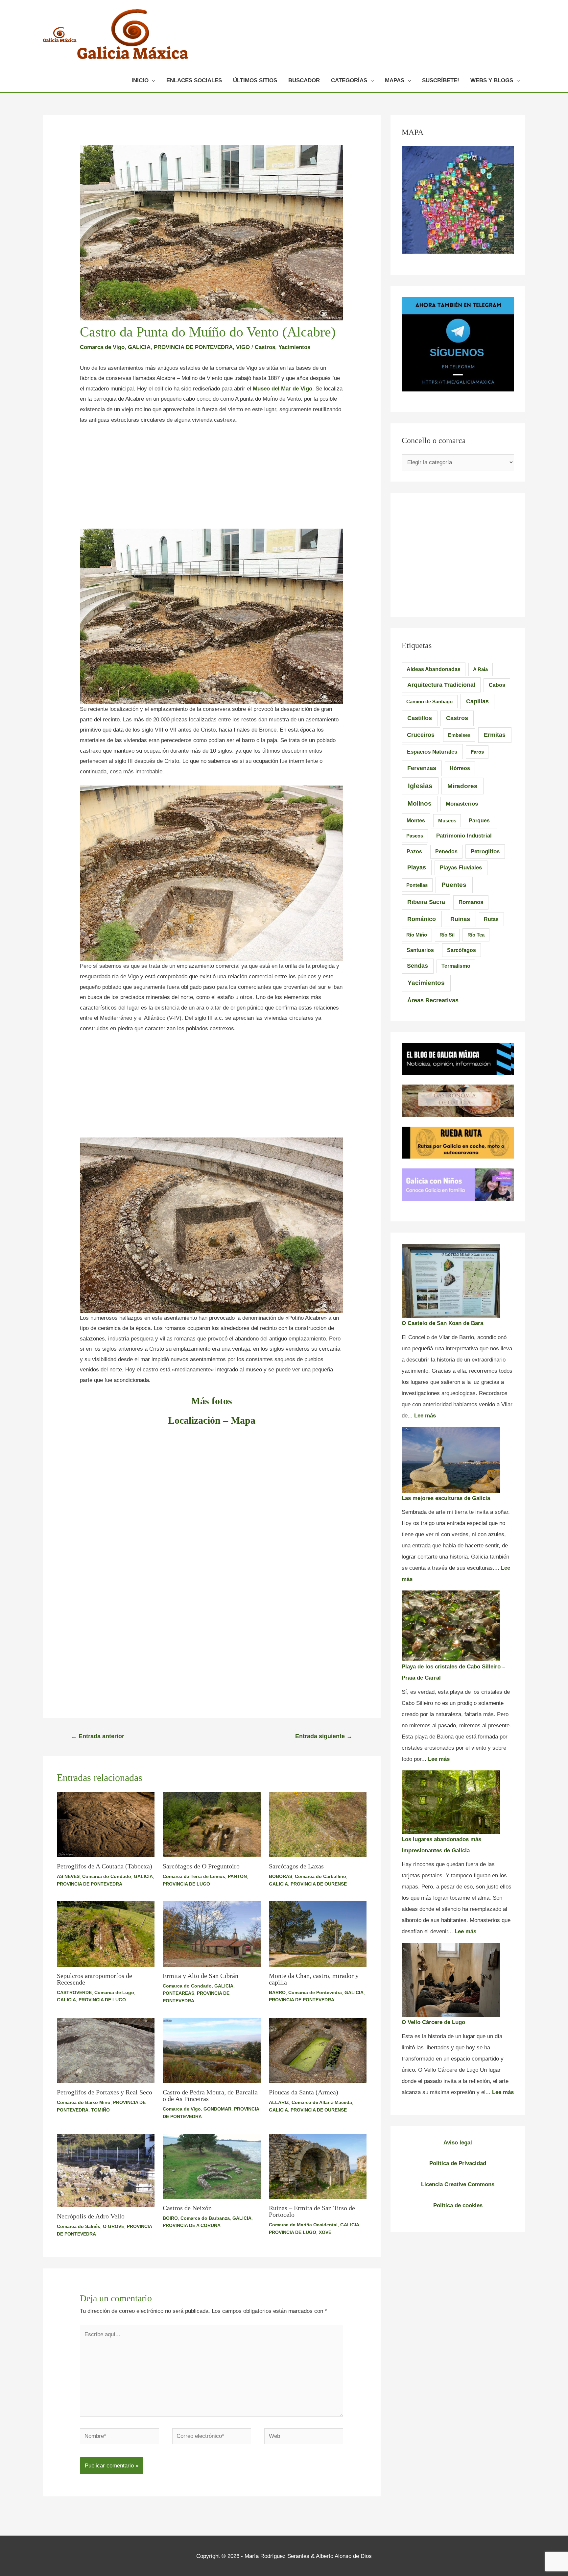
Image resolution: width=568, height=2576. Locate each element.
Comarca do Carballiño (320, 1876)
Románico (422, 919)
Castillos (420, 718)
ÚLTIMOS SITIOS (255, 80)
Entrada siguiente (324, 1736)
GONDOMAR (217, 2109)
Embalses (459, 735)
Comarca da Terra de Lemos (194, 1876)
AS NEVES (68, 1876)
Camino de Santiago (429, 701)
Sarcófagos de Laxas (296, 1866)
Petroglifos (485, 851)
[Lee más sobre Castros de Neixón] (212, 2166)
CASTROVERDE (74, 1992)
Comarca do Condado (107, 1876)
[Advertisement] (212, 480)
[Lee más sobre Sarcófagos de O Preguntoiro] (212, 1825)
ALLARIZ (279, 2102)
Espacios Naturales (432, 752)
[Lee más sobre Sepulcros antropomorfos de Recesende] (106, 1934)
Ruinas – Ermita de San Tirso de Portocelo (312, 2211)
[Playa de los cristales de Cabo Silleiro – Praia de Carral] (451, 1626)
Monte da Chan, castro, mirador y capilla (314, 1979)
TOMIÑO (100, 2110)
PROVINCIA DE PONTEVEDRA (193, 347)
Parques (479, 821)
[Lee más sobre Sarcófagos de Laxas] (318, 1825)
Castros (265, 347)
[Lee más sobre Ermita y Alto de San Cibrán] (212, 1934)
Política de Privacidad (458, 2163)
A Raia (480, 669)
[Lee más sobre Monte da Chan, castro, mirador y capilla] (318, 1934)
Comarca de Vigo (102, 347)
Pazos (414, 851)
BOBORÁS (281, 1876)
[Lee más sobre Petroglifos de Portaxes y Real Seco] (106, 2051)
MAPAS (395, 80)
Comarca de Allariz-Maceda (322, 2102)
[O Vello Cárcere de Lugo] (451, 1980)
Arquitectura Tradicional (441, 685)
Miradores (462, 786)
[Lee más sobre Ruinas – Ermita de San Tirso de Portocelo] (318, 2166)
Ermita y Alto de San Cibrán (201, 1976)
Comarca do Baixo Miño (84, 2102)
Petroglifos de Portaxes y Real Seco (105, 2092)
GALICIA (139, 347)
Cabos (497, 685)
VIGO (243, 347)
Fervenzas (422, 768)
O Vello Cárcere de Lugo (433, 2022)
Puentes (454, 885)
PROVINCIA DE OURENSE (319, 1884)
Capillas (477, 701)
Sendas (417, 966)
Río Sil (447, 935)
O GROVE (114, 2226)
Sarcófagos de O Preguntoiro (201, 1866)
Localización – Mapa (212, 1420)
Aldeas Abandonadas (434, 669)
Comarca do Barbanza (205, 2218)
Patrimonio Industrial (464, 836)
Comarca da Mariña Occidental (303, 2225)
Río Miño (417, 935)
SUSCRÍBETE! (441, 80)
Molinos (420, 803)
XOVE (325, 2232)
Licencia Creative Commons (458, 2184)
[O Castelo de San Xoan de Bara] (451, 1281)
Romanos (471, 902)
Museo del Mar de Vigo (283, 389)
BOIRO (170, 2218)
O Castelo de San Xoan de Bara (442, 1323)
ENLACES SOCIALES (194, 80)
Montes (416, 820)
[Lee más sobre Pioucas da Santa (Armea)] (318, 2051)
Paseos (415, 836)
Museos (447, 821)
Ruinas (460, 919)
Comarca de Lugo (114, 1992)
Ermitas (495, 735)
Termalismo (456, 966)
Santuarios (420, 950)
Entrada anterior (98, 1736)
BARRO (277, 1992)
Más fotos (212, 1401)
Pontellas (417, 885)
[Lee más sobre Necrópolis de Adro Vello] (106, 2170)
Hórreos (460, 768)
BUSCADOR (304, 80)
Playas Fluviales (461, 868)
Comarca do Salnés (79, 2226)
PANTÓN (237, 1876)
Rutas (491, 919)
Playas (417, 867)
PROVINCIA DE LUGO (186, 1884)
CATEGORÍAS (349, 80)
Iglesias (420, 786)
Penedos (446, 851)
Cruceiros (421, 735)
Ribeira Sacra (426, 902)
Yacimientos (294, 347)
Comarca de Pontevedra (315, 1992)
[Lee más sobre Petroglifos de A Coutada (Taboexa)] (106, 1825)
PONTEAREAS (178, 1993)
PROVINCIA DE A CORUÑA (192, 2225)
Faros (477, 752)
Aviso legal (458, 2143)
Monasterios (462, 804)
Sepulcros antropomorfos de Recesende (95, 1979)
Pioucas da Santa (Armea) (304, 2092)
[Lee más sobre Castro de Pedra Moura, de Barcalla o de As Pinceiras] (212, 2051)
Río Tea (476, 935)
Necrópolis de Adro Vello (91, 2216)
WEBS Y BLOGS (492, 80)
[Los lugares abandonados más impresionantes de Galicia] (451, 1802)
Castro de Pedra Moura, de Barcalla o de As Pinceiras (210, 2095)
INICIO (140, 80)
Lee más (425, 1416)
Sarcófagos (461, 950)
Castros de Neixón (187, 2208)
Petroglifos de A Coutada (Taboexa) (105, 1866)
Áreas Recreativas (433, 1000)
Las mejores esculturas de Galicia (446, 1498)
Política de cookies (458, 2205)
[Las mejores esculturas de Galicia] (451, 1460)
